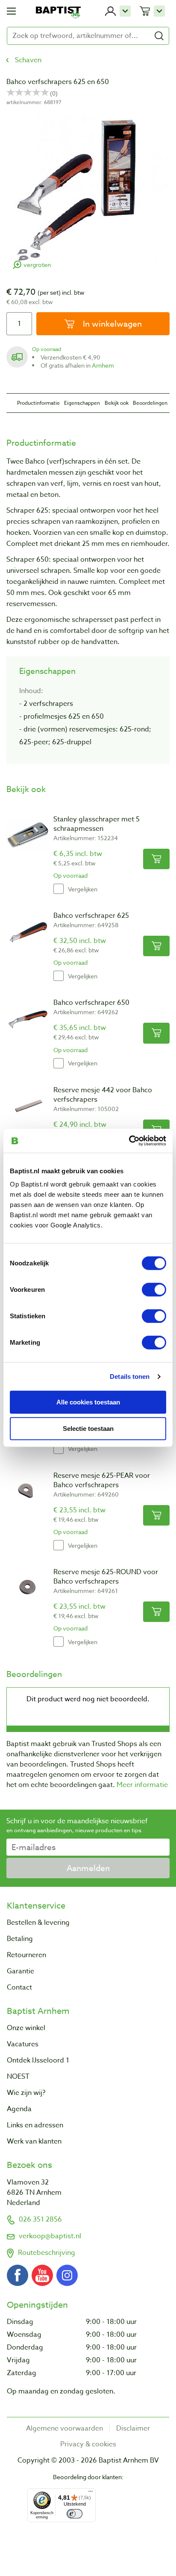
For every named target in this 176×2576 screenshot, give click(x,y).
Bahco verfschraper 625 (91, 916)
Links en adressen (35, 2125)
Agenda (19, 2109)
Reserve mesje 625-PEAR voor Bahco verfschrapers (102, 1480)
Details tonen (130, 1376)
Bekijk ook (117, 403)
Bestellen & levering (38, 1923)
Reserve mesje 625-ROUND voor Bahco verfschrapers (106, 1577)
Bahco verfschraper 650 (91, 1003)
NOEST (18, 2077)
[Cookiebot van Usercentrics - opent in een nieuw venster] (129, 1141)
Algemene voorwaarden (65, 2428)
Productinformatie (38, 403)
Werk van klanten (34, 2141)
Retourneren (26, 1955)
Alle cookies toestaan (88, 1402)
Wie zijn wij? (26, 2093)
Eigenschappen (82, 403)
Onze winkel (26, 2028)
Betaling (20, 1939)
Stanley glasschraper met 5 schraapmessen (97, 824)
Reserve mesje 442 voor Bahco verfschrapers (103, 1095)
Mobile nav (11, 11)
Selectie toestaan (88, 1429)
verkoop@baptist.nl (50, 2236)
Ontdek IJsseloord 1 (38, 2060)
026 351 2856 (40, 2219)
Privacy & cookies (88, 2444)
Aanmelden (88, 1868)
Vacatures (23, 2044)
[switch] (154, 1290)
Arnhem (103, 365)
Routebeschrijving (47, 2253)
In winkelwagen (111, 324)
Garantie (21, 1971)
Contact (19, 1987)
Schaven (28, 60)
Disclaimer (133, 2428)
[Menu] (91, 2493)
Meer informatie (142, 1785)
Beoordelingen (150, 403)
